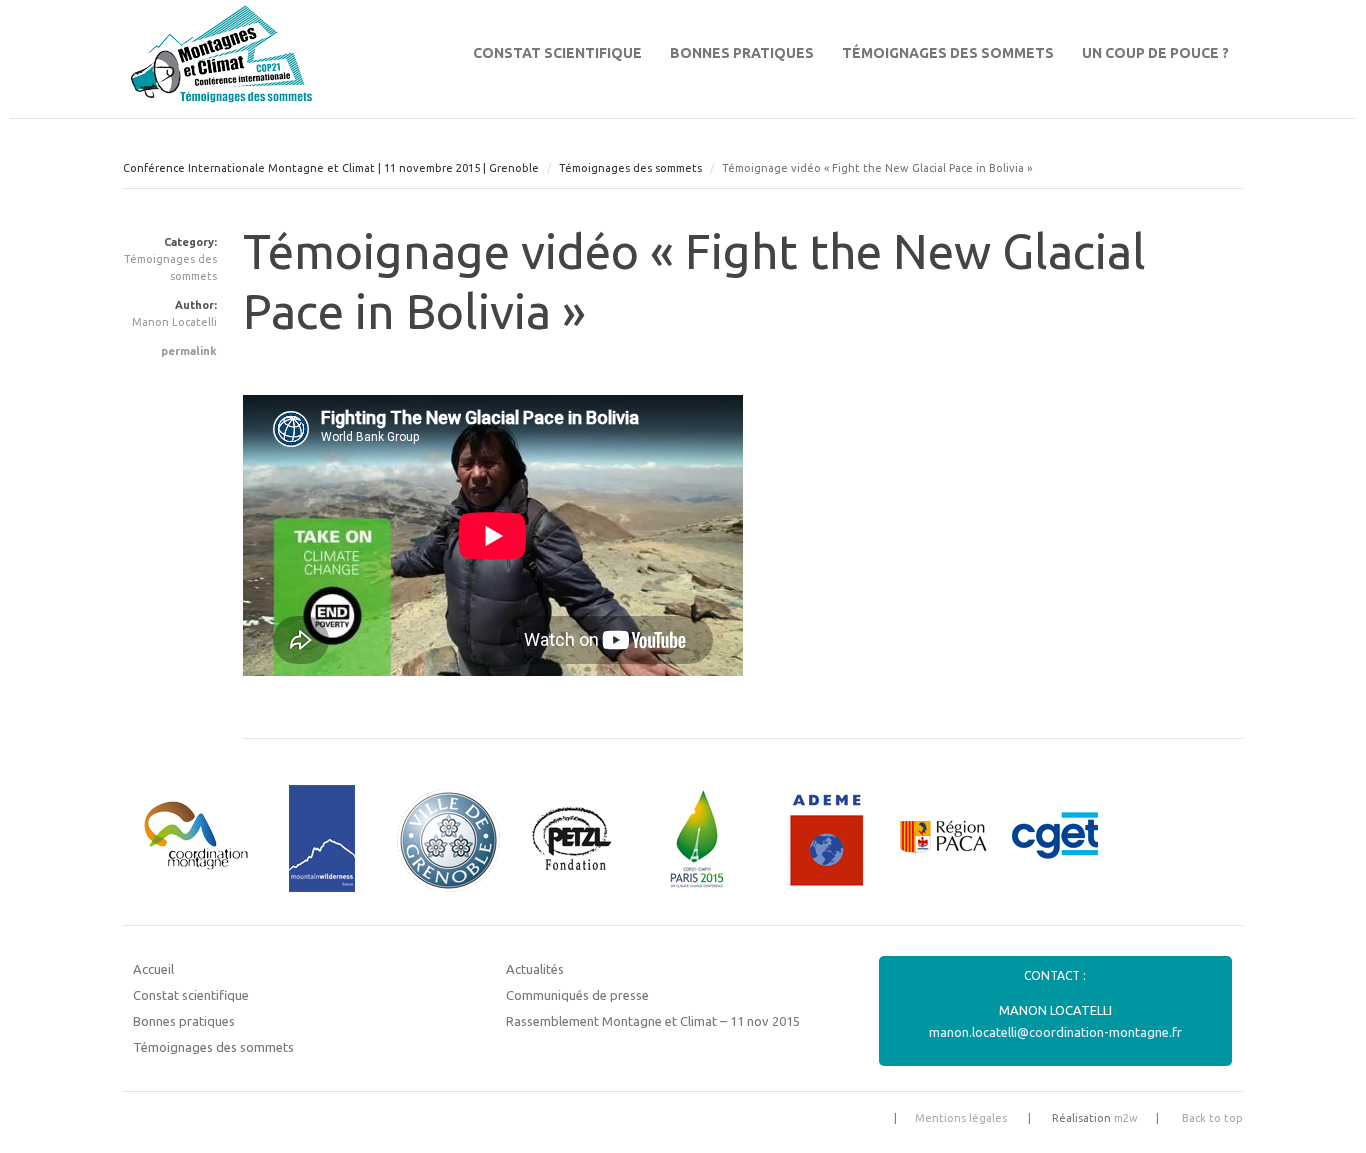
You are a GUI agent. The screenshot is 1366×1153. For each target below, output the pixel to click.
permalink (189, 351)
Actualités (535, 969)
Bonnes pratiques (742, 53)
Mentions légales (961, 1118)
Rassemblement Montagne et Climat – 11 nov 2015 (653, 1021)
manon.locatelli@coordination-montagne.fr (1055, 1032)
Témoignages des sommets (948, 53)
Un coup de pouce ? (1155, 53)
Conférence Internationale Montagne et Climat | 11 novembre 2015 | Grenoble (331, 168)
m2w (1126, 1118)
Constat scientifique (557, 53)
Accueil (153, 969)
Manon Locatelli (174, 322)
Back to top (1212, 1118)
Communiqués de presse (577, 995)
